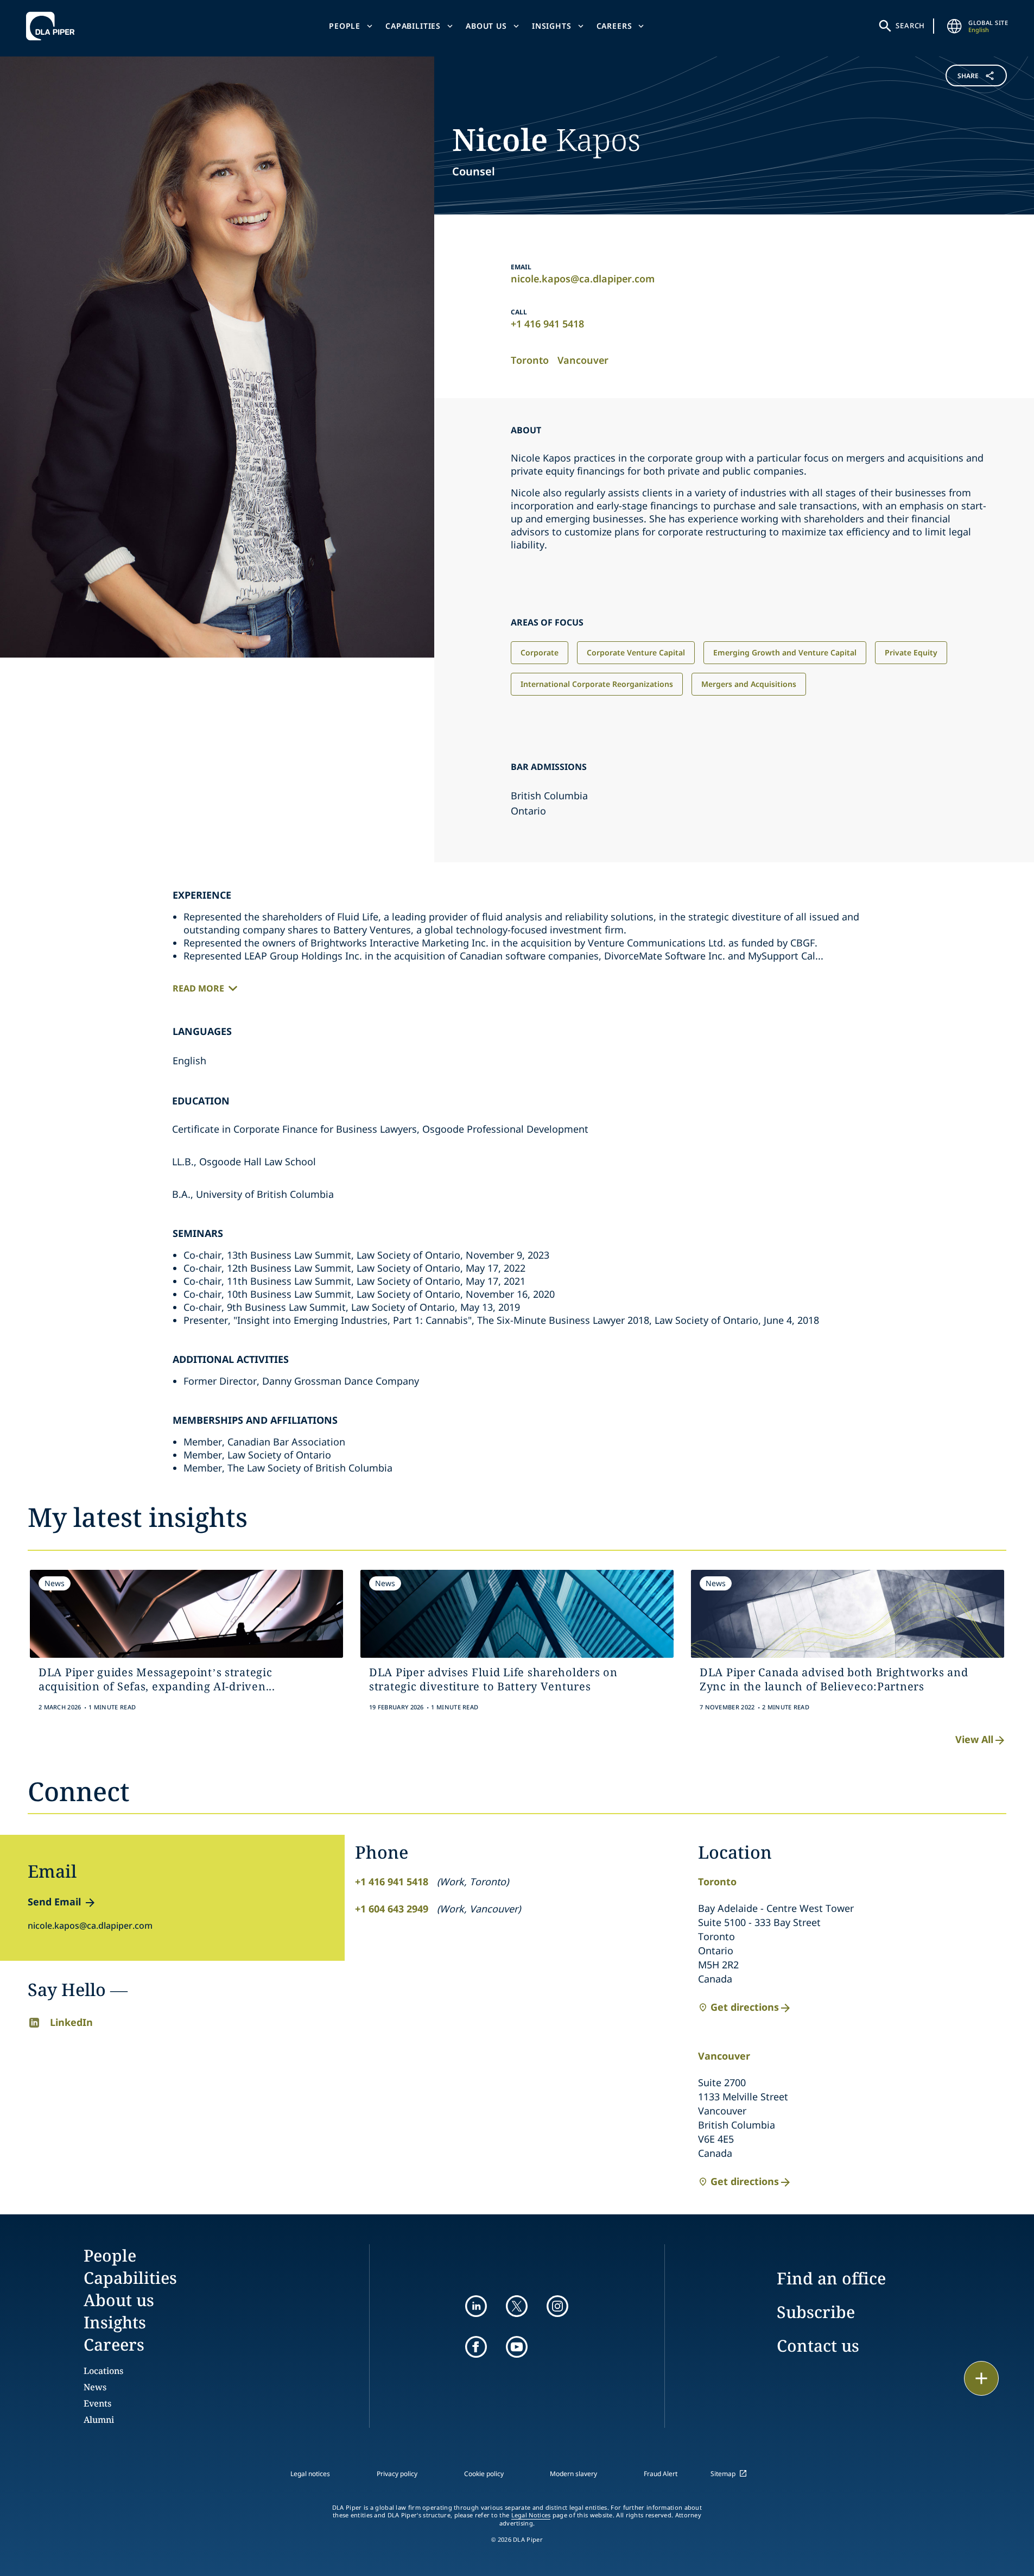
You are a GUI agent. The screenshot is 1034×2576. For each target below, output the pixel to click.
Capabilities (413, 26)
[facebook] (476, 2347)
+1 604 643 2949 (392, 1909)
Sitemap (723, 2474)
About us (486, 26)
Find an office (831, 2278)
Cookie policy (484, 2474)
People (345, 26)
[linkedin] (476, 2306)
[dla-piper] (53, 26)
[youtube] (517, 2347)
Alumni (99, 2420)
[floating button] (981, 2378)
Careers (614, 26)
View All (974, 1739)
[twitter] (517, 2306)
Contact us (818, 2345)
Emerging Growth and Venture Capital (785, 652)
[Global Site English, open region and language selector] (954, 26)
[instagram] (557, 2306)
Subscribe (816, 2312)
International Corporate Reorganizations (597, 684)
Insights (552, 26)
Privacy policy (397, 2474)
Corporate (540, 652)
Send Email (54, 1902)
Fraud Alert (661, 2474)
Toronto (530, 360)
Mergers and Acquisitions (749, 684)
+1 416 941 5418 (547, 324)
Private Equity (911, 652)
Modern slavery (573, 2474)
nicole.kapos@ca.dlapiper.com (583, 279)
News (95, 2387)
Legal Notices (531, 2515)
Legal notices (310, 2474)
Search (910, 26)
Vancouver (583, 360)
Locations (103, 2371)
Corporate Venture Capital (636, 652)
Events (97, 2403)
